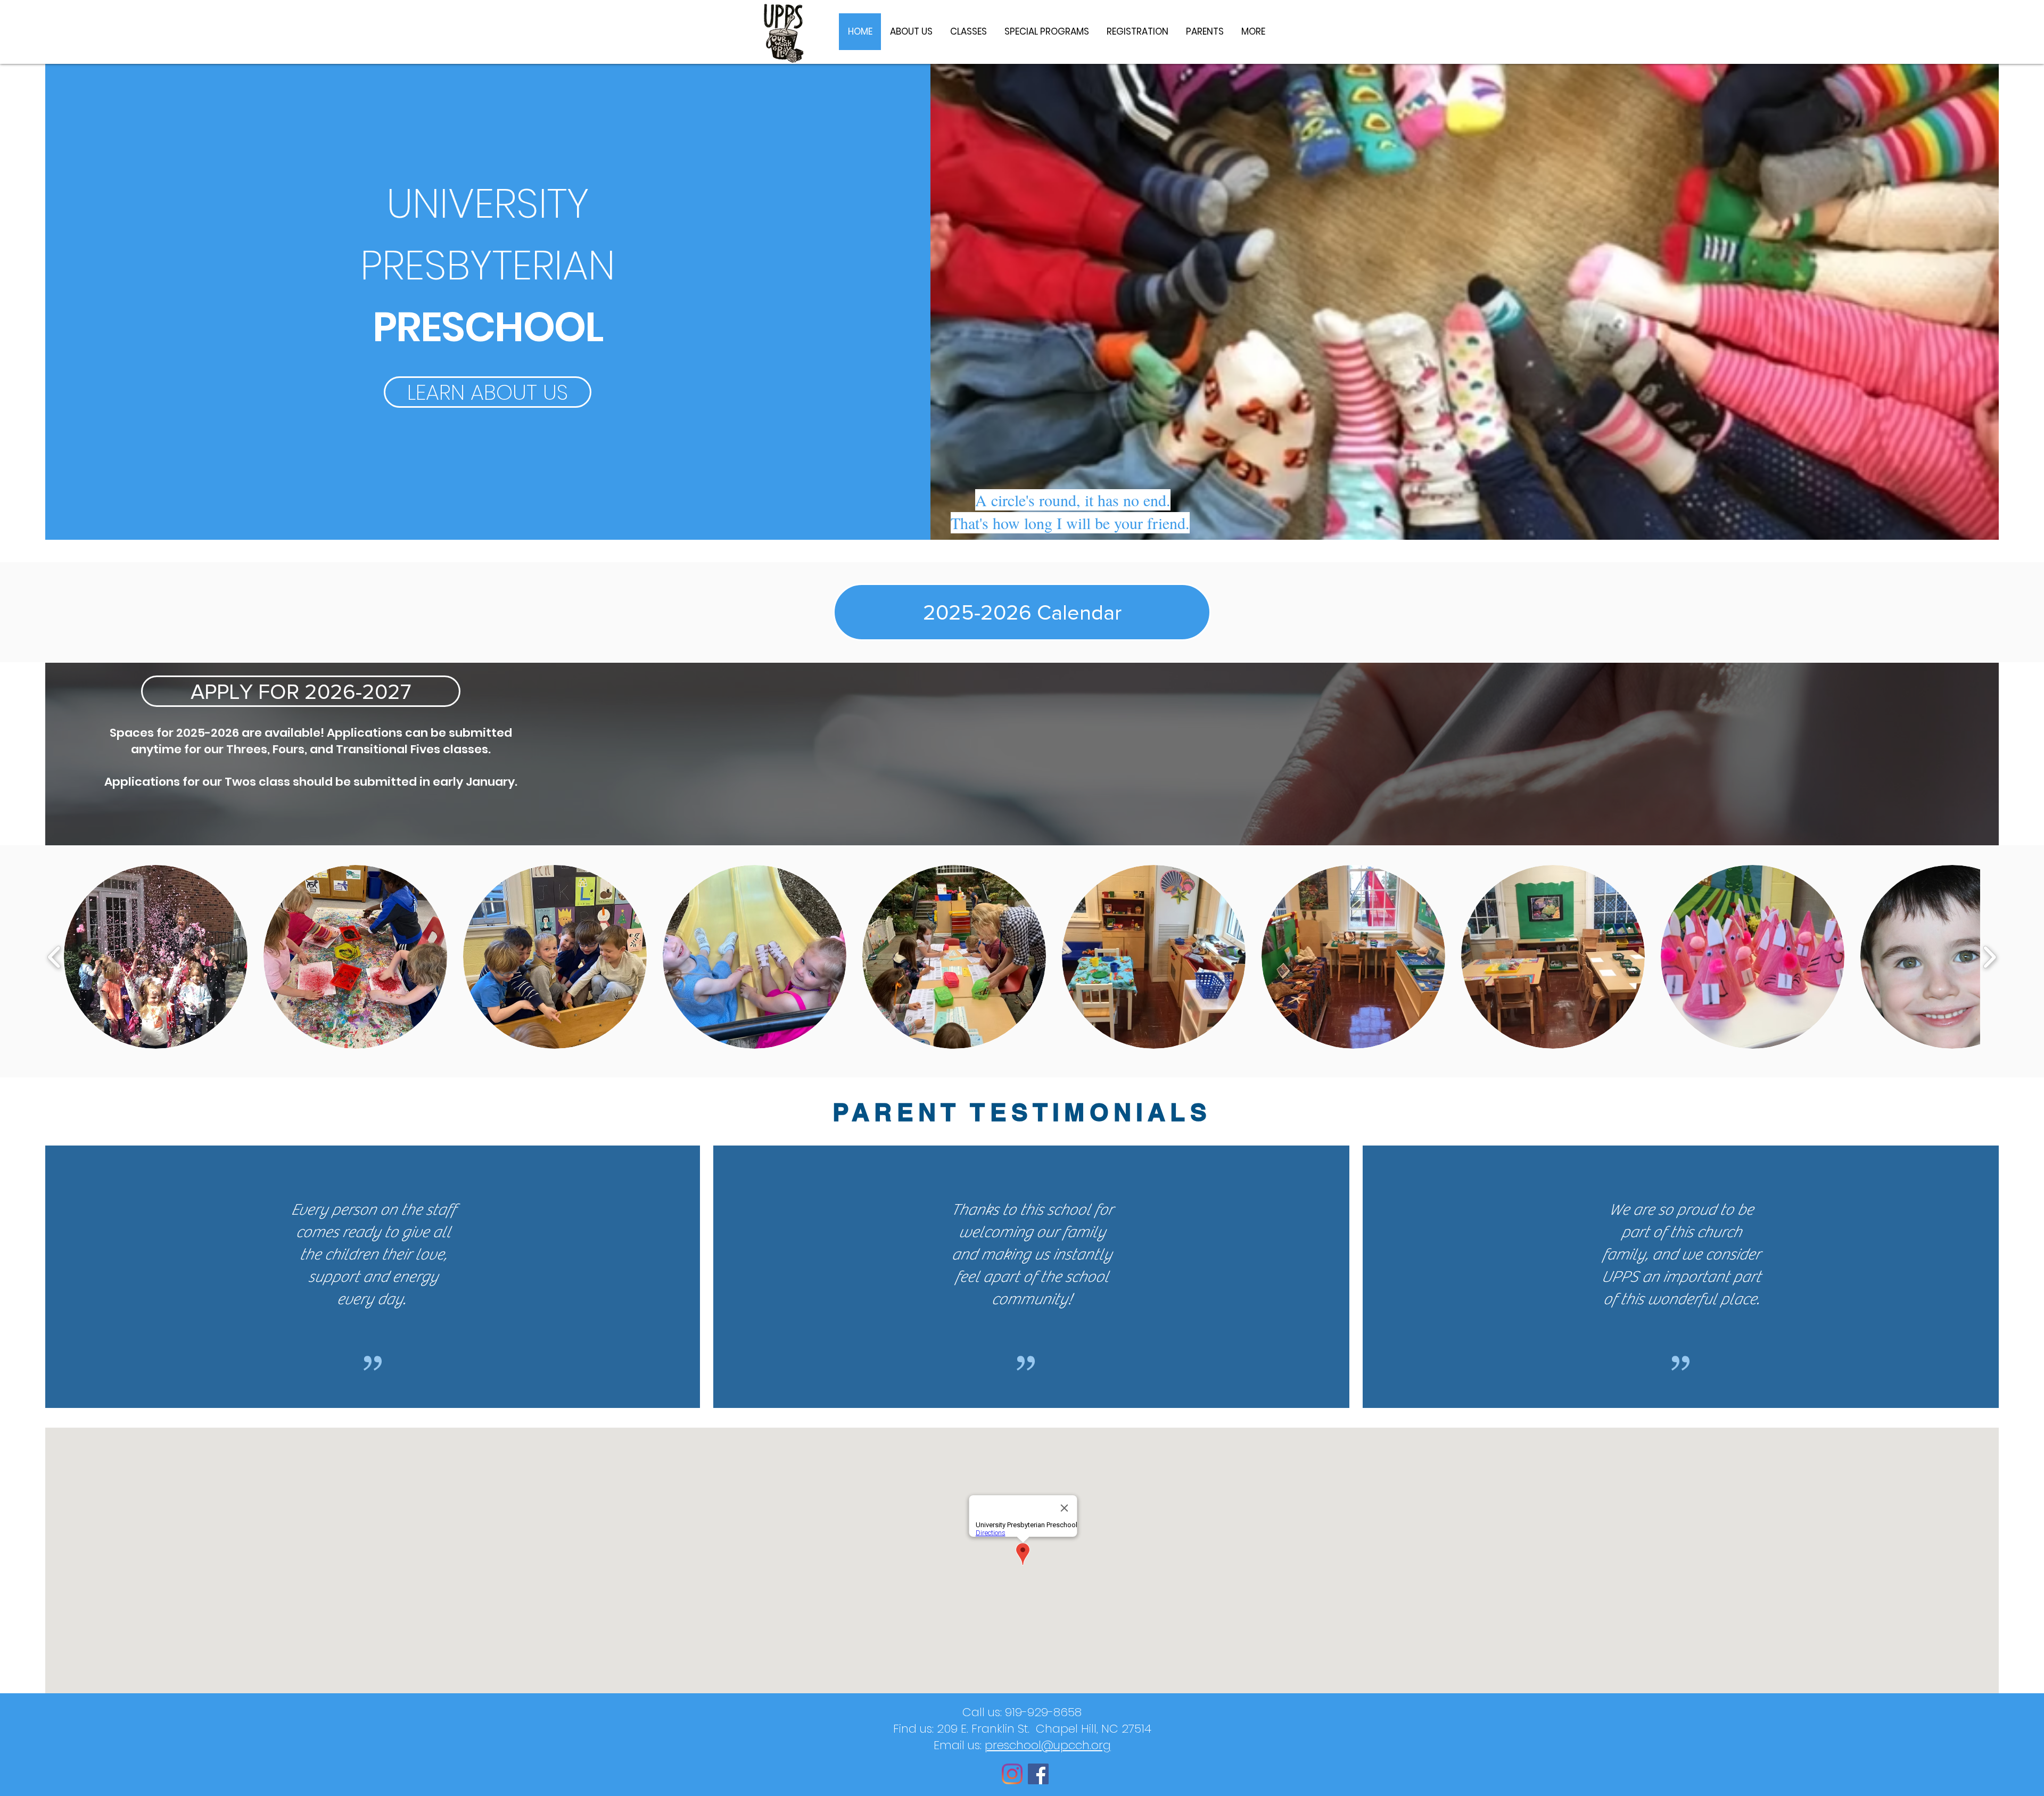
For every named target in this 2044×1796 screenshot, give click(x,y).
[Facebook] (1038, 1774)
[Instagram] (1012, 1774)
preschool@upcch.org (1048, 1745)
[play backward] (55, 957)
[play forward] (1989, 957)
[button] (156, 957)
